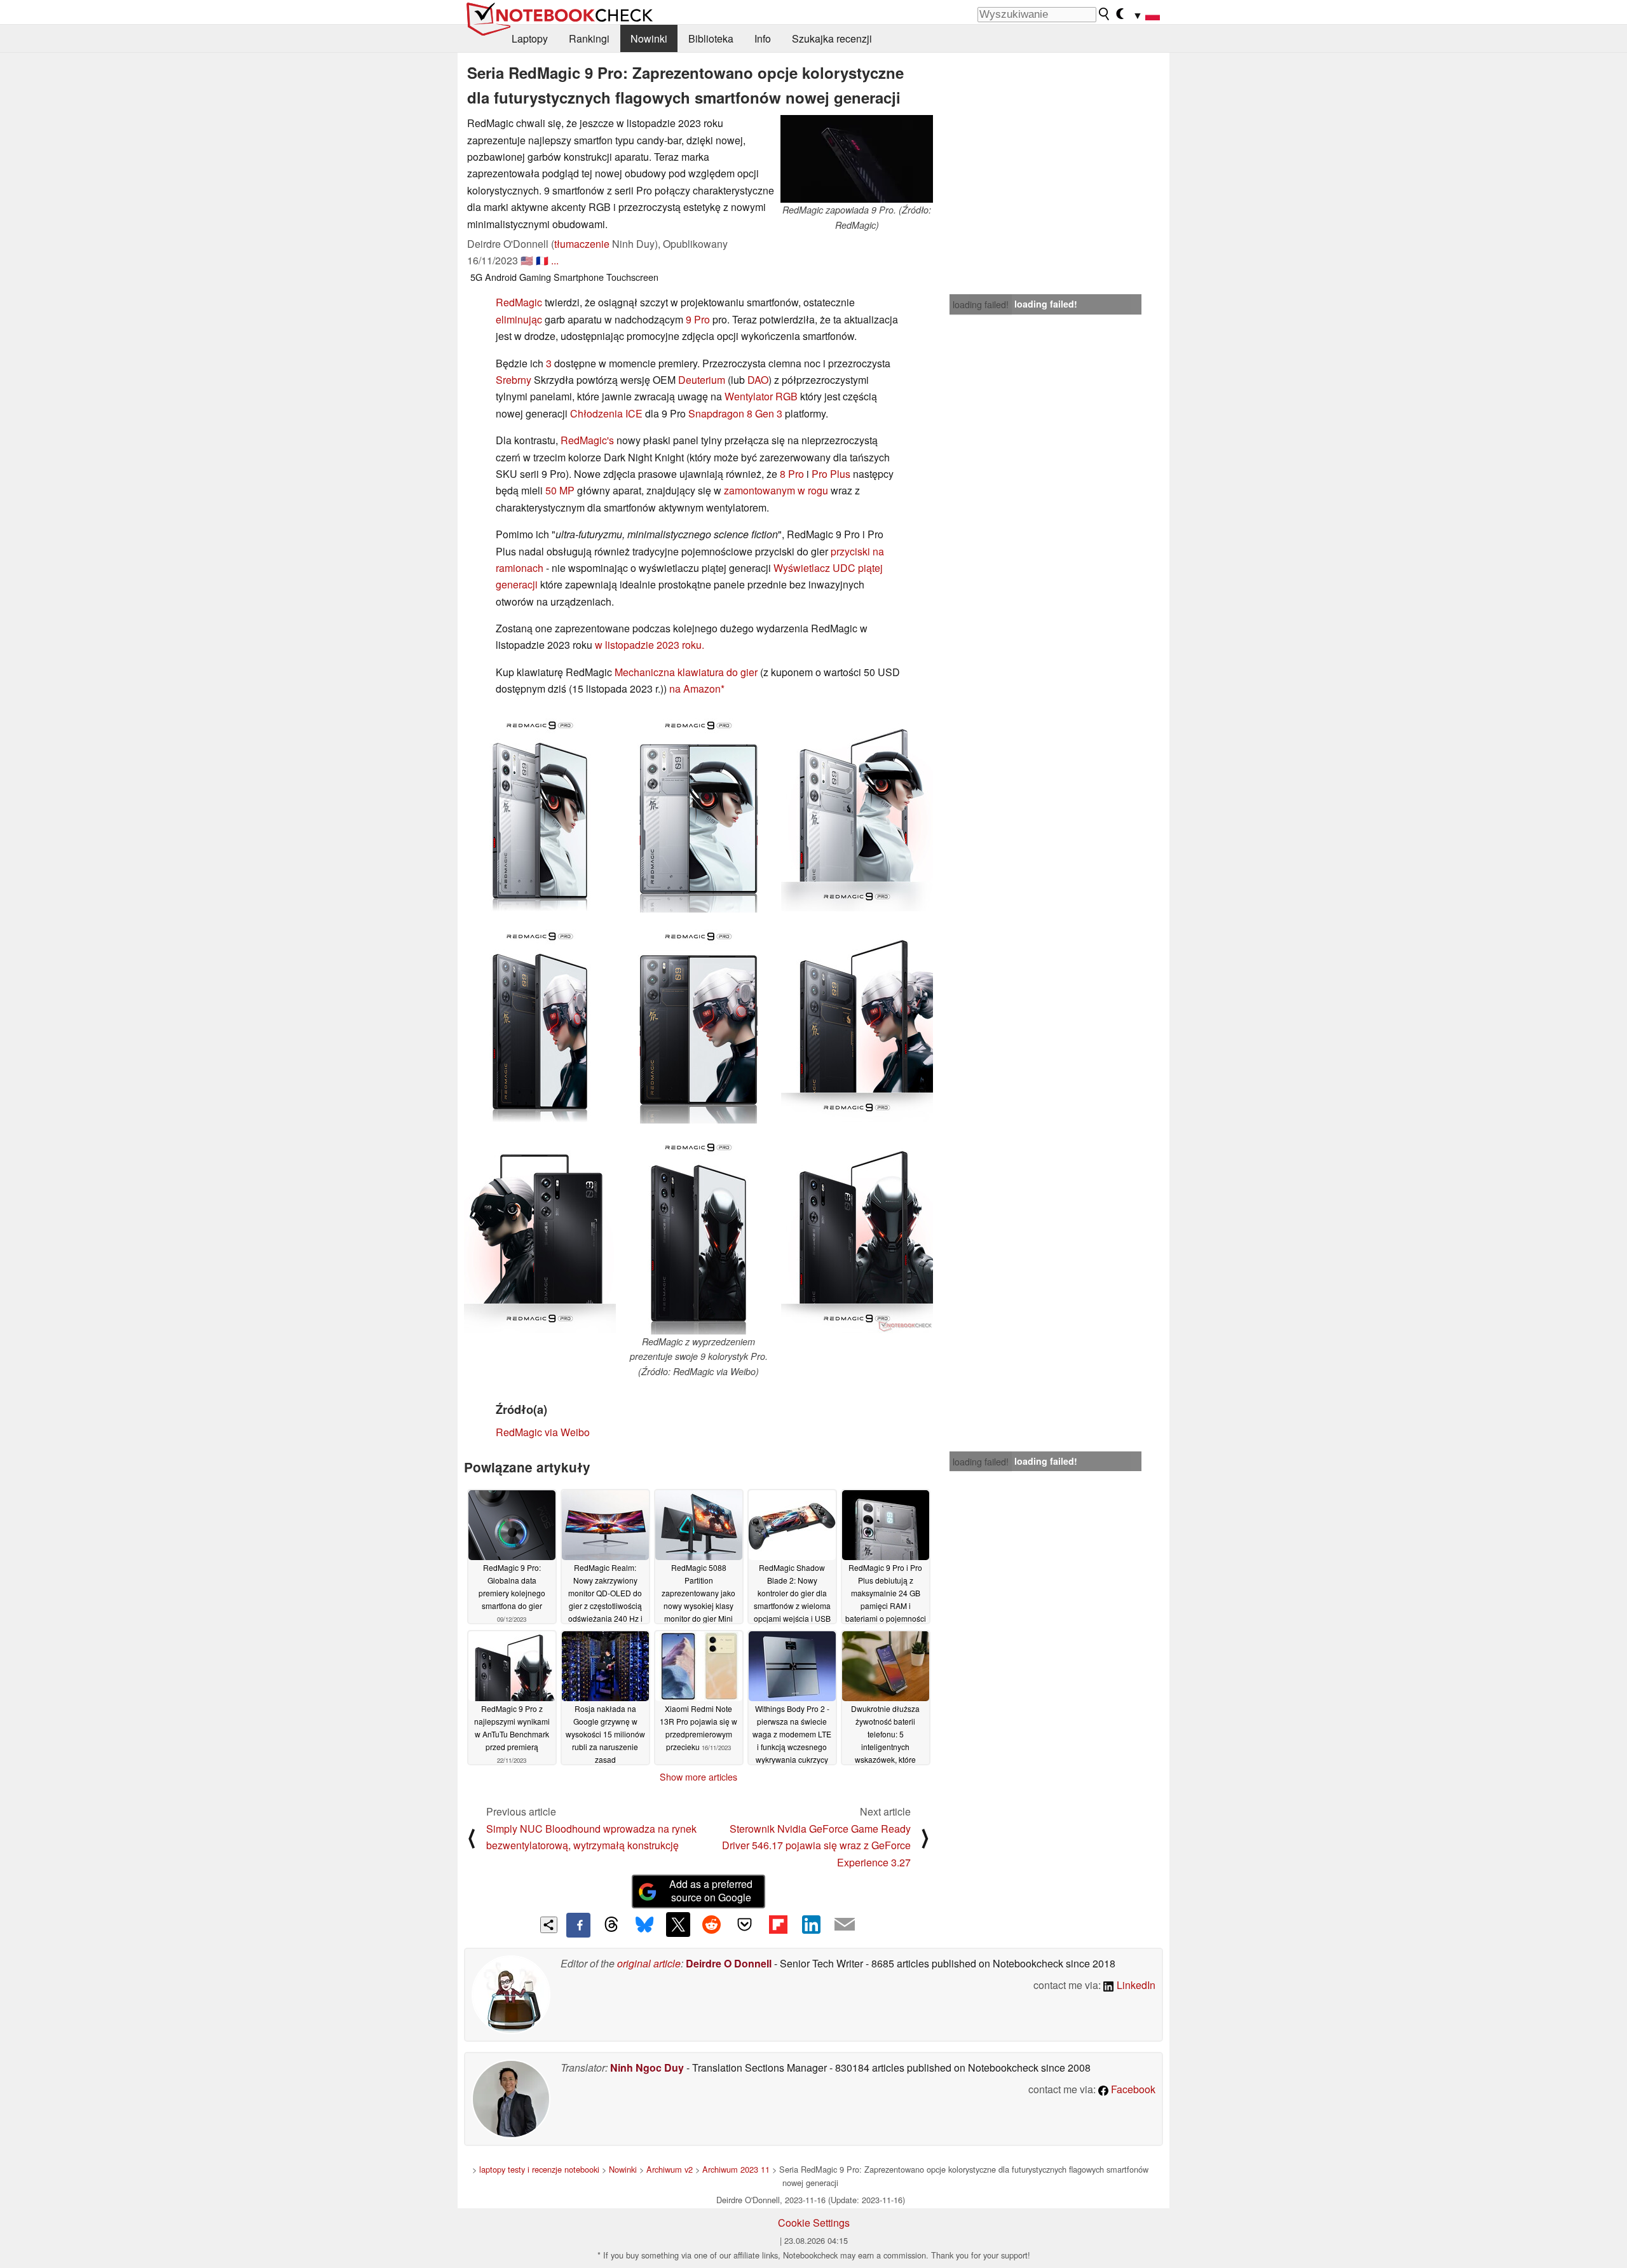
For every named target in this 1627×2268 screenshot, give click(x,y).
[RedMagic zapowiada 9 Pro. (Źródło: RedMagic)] (857, 159)
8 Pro (792, 474)
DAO (758, 380)
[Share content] (549, 1925)
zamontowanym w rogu (776, 490)
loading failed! (981, 304)
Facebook (1132, 2089)
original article (649, 1963)
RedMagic (519, 302)
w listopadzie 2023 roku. (650, 645)
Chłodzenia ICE (606, 413)
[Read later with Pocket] (745, 1924)
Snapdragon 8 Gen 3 (735, 413)
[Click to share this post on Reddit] (711, 1924)
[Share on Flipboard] (778, 1924)
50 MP (560, 490)
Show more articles (698, 1777)
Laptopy (530, 38)
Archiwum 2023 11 (736, 2169)
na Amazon (695, 689)
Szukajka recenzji (832, 38)
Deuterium (702, 380)
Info (763, 38)
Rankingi (589, 38)
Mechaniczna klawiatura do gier (686, 672)
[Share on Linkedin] (811, 1924)
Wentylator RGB (761, 396)
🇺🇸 (527, 260)
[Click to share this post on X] (678, 1924)
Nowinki (649, 38)
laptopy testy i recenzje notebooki (539, 2169)
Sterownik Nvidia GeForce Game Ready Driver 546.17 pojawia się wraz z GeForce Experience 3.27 (816, 1845)
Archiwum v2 (670, 2169)
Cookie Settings (814, 2223)
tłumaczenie (582, 244)
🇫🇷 (542, 260)
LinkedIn (1135, 1985)
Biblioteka (711, 38)
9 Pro (698, 319)
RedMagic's (587, 440)
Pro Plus (831, 474)
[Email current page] (845, 1925)
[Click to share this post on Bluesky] (644, 1925)
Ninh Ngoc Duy (647, 2068)
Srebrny (514, 380)
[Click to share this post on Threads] (611, 1925)
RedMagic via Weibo (543, 1432)
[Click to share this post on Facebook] (578, 1925)
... (555, 260)
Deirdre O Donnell (729, 1963)
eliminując (519, 319)
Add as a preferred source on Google (711, 1891)
